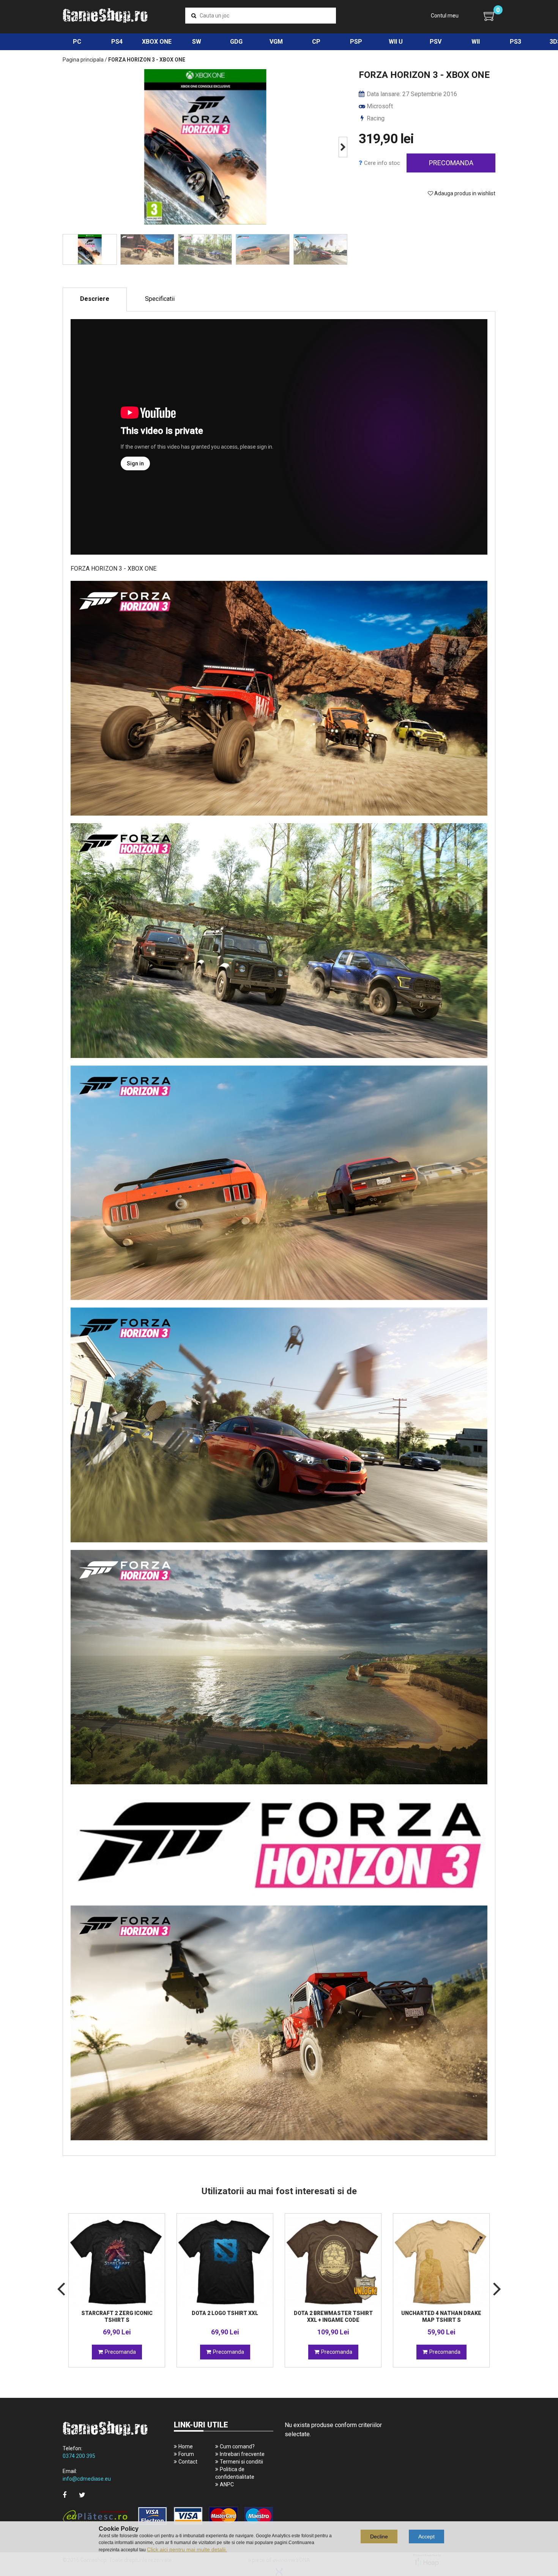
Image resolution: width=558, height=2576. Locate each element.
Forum (186, 2454)
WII (476, 42)
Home (186, 2446)
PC (77, 42)
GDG (236, 42)
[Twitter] (82, 2495)
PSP (356, 42)
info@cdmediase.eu (87, 2479)
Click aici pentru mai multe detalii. (187, 2549)
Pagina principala (83, 60)
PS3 (515, 42)
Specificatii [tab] (160, 299)
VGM (276, 42)
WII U (396, 42)
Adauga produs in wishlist (464, 193)
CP (316, 42)
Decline (379, 2536)
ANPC (227, 2484)
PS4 (117, 42)
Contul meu (445, 16)
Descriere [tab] (95, 299)
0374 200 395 (79, 2456)
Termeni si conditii (241, 2462)
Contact (188, 2462)
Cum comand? (237, 2446)
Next (343, 147)
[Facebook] (65, 2495)
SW (197, 42)
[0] (489, 16)
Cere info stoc (382, 163)
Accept (426, 2536)
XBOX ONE (157, 42)
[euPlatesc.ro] (168, 2517)
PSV (436, 42)
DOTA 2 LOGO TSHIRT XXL (225, 2313)
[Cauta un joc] (194, 16)
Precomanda (451, 163)
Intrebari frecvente (242, 2454)
